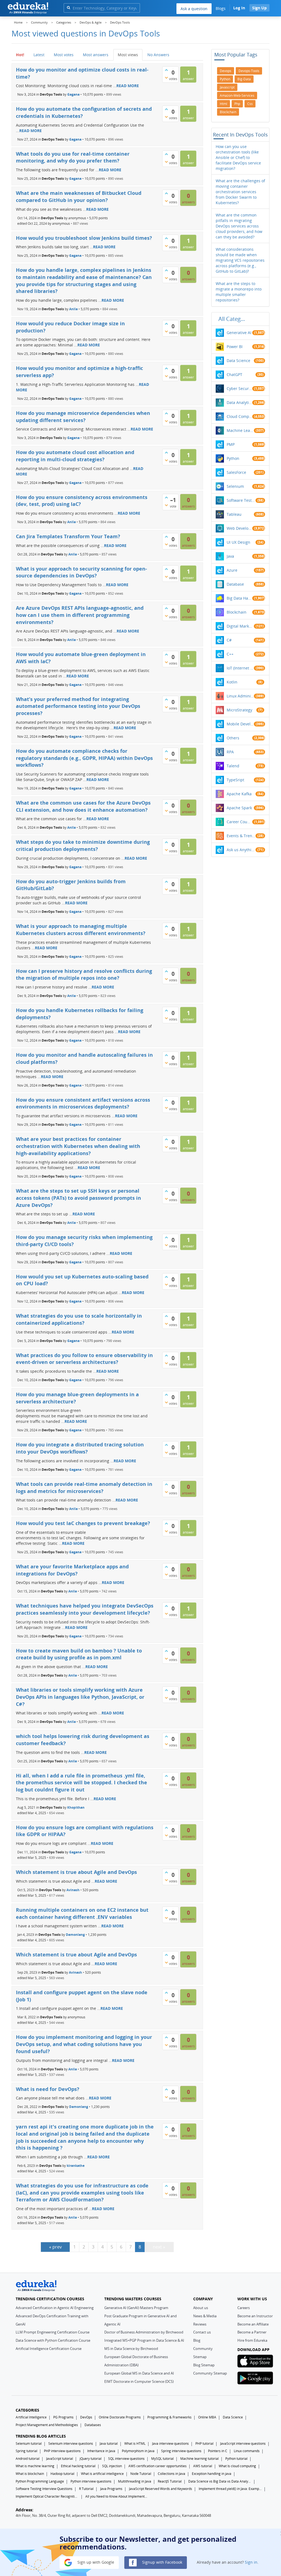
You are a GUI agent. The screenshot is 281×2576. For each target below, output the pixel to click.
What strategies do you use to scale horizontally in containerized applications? (79, 1319)
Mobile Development (240, 724)
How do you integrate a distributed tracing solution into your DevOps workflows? (80, 1448)
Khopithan (76, 1807)
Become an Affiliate (253, 2324)
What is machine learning (35, 2466)
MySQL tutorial (162, 2459)
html (224, 104)
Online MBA (207, 2417)
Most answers (96, 55)
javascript (227, 87)
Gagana (73, 94)
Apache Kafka (239, 794)
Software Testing (241, 500)
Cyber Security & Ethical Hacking (239, 388)
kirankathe (76, 2166)
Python (233, 458)
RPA (230, 752)
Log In (239, 8)
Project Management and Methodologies (47, 2425)
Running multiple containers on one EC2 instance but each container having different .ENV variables (82, 1913)
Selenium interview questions (71, 2444)
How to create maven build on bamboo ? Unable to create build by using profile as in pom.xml (79, 1654)
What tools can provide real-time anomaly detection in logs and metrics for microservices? (84, 1488)
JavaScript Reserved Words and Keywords (161, 2489)
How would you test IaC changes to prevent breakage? (83, 1523)
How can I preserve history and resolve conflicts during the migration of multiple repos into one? (84, 974)
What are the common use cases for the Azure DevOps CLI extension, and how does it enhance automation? (83, 806)
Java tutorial (109, 2444)
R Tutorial (86, 2489)
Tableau (234, 514)
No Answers (158, 55)
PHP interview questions (62, 2451)
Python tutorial (236, 2459)
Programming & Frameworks (169, 2417)
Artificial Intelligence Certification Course (49, 2349)
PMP (231, 444)
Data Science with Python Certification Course (53, 2340)
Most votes (64, 55)
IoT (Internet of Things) (240, 668)
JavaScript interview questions (243, 2444)
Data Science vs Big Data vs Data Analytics (220, 2481)
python (225, 79)
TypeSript (235, 780)
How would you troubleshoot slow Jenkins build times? (84, 238)
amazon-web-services (237, 96)
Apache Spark (239, 808)
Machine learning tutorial (199, 2459)
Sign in (251, 2562)
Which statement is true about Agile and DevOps (76, 1872)
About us (201, 2308)
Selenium (235, 486)
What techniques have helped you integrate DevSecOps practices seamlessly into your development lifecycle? (85, 1609)
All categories (233, 319)
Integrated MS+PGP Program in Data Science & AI (144, 2340)
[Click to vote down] (166, 78)
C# (229, 640)
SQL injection (112, 2466)
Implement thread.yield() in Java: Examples (230, 2489)
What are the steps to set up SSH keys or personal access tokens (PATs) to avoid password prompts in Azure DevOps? (78, 1198)
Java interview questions (170, 2444)
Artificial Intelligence (31, 2417)
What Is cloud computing (237, 2466)
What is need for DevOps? (48, 2089)
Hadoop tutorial (62, 2474)
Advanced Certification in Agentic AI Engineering (55, 2308)
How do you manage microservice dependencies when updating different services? (83, 417)
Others (233, 738)
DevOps (86, 2417)
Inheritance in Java (101, 2451)
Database (235, 584)
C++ (230, 654)
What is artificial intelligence (102, 2474)
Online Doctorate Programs (120, 2417)
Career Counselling (239, 822)
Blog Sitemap (204, 2365)
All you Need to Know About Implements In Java (117, 2496)
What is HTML (135, 2444)
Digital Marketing (240, 626)
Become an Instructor (255, 2316)
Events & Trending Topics (241, 836)
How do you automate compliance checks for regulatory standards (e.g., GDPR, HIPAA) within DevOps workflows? (84, 758)
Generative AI (239, 333)
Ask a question (194, 9)
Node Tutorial (141, 2474)
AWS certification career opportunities (158, 2466)
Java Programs (111, 2489)
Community (203, 2349)
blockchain (228, 112)
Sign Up (259, 8)
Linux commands (247, 2451)
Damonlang (75, 1935)
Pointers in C (218, 2451)
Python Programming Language (40, 2481)
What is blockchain (30, 2474)
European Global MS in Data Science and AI (139, 2373)
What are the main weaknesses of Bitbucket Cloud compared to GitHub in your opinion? (79, 196)
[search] (68, 8)
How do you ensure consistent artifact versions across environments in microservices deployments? (83, 1103)
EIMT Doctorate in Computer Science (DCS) (139, 2381)
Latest (39, 55)
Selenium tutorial (29, 2444)
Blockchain (237, 612)
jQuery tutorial (91, 2459)
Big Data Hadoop (239, 598)
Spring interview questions (181, 2451)
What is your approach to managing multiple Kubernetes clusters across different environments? (81, 930)
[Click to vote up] (166, 70)
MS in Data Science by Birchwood (131, 2349)
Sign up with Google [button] (95, 2562)
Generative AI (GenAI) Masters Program (136, 2308)
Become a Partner (252, 2332)
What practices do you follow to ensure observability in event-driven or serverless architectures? (84, 1359)
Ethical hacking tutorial (78, 2466)
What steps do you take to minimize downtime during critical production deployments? (83, 845)
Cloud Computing (239, 416)
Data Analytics (239, 402)
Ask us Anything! (241, 850)
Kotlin (232, 682)
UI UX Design (238, 542)
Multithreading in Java (135, 2481)
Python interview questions (91, 2481)
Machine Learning (240, 430)
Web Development (239, 528)
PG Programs (63, 2417)
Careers (244, 2308)
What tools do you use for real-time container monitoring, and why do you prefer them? (73, 157)
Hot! (20, 55)
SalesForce (236, 472)
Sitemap (200, 2357)
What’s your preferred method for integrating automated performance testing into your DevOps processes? (78, 706)
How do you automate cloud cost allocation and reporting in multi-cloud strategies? (75, 456)
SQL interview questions (126, 2459)
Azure (232, 570)
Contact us (202, 2332)
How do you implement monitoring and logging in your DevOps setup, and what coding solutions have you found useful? (84, 2044)
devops (226, 71)
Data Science (238, 361)
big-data (244, 79)
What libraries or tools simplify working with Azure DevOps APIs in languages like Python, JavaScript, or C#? (80, 1697)
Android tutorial (28, 2459)
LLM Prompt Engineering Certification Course (53, 2332)
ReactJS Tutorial (170, 2481)
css (250, 104)
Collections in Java (172, 2474)
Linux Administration (240, 696)
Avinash (73, 1890)
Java (230, 556)
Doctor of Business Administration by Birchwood (144, 2332)
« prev (55, 2247)
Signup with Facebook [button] (162, 2562)
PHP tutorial (204, 2444)
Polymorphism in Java (138, 2451)
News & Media (205, 2316)
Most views (128, 55)
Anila (74, 309)
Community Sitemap (210, 2373)
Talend (233, 766)
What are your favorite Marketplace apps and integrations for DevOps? (72, 1570)
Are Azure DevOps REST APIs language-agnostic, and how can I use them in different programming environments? (80, 615)
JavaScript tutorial (60, 2459)
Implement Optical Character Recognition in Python (47, 2496)
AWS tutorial (203, 2466)
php (237, 104)
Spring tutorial (26, 2451)
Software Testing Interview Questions (44, 2489)
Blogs (221, 8)
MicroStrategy (239, 710)
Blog (197, 2340)
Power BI (235, 347)
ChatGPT (234, 374)
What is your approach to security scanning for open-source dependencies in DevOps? (82, 572)
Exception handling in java (212, 2474)
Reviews (200, 2324)
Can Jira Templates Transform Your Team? (68, 536)
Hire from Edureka (252, 2340)
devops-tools (249, 71)
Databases (93, 2425)
